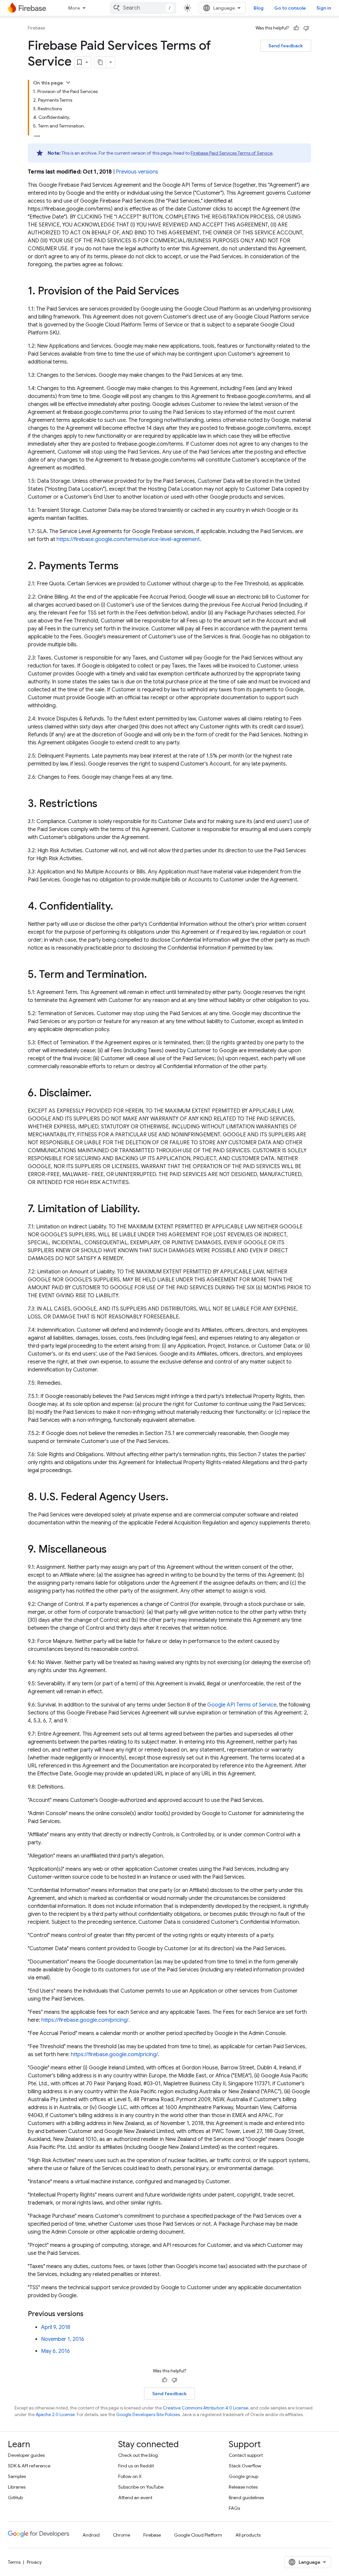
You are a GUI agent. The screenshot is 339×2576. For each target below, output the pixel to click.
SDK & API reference (29, 2466)
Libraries (17, 2487)
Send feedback (286, 46)
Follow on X (130, 2476)
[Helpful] (296, 28)
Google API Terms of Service (242, 1705)
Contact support (246, 2455)
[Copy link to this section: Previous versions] (90, 2314)
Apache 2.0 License (55, 2415)
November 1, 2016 (63, 2339)
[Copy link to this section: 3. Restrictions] (104, 804)
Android (91, 2535)
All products (248, 2535)
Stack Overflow (245, 2466)
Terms (14, 2562)
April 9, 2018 (56, 2327)
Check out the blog (138, 2455)
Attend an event (135, 2498)
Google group (243, 2476)
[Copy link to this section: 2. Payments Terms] (125, 567)
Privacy (34, 2562)
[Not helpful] (306, 28)
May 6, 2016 (55, 2351)
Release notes (243, 2487)
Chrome (121, 2535)
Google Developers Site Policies (148, 2415)
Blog (259, 8)
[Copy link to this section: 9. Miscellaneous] (113, 1550)
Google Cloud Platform (198, 2535)
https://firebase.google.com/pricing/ (85, 2020)
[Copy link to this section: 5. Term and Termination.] (154, 975)
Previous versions (137, 172)
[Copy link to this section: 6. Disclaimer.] (98, 1094)
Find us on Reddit (136, 2466)
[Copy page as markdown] (100, 62)
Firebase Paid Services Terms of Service (232, 153)
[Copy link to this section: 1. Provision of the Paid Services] (186, 292)
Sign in (324, 8)
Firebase (36, 28)
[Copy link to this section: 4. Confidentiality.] (120, 907)
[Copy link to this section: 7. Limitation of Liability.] (147, 1210)
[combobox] (143, 8)
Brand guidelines (246, 2498)
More (74, 8)
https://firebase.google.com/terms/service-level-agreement (128, 539)
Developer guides (26, 2455)
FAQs (234, 2508)
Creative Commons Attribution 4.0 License (206, 2408)
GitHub (15, 2498)
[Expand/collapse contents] (68, 82)
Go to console (290, 8)
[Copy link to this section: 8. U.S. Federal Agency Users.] (175, 1498)
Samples (17, 2476)
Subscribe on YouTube (141, 2487)
